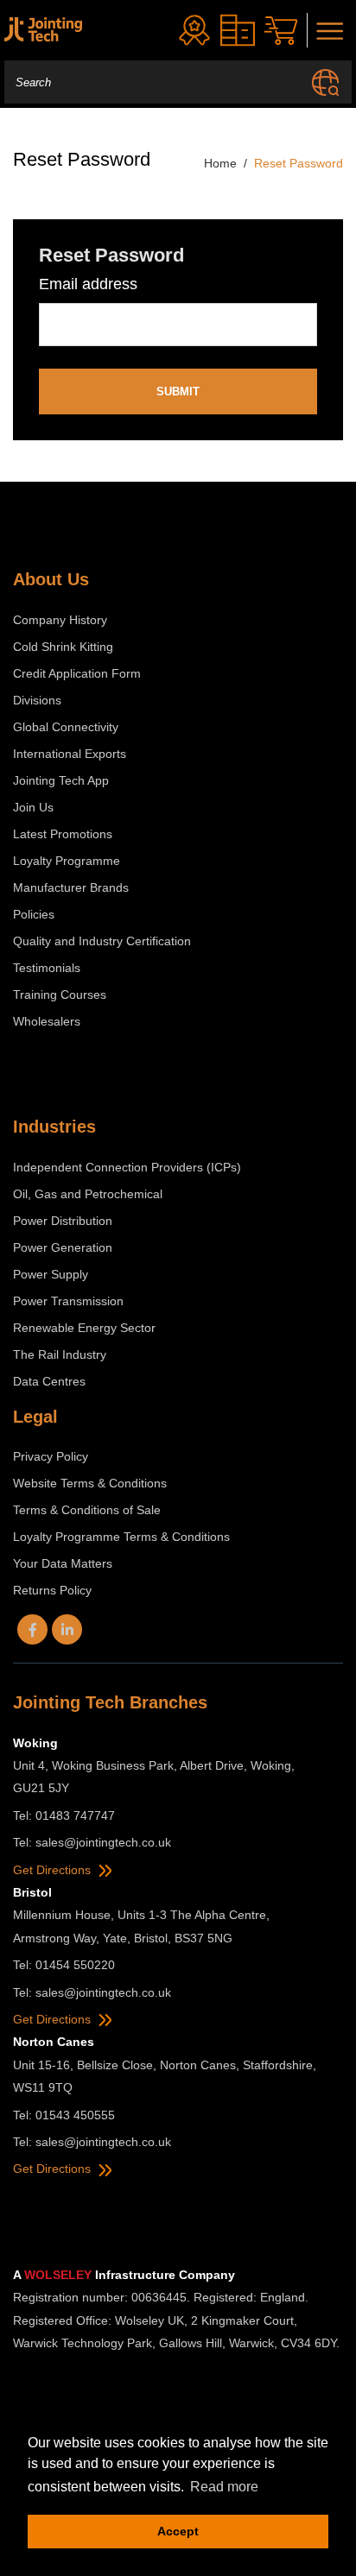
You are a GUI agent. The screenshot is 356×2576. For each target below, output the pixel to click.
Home (220, 163)
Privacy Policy (51, 1456)
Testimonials (47, 968)
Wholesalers (47, 1021)
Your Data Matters (63, 1563)
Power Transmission (68, 1301)
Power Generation (63, 1247)
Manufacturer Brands (71, 887)
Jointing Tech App (61, 780)
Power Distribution (63, 1221)
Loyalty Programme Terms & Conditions (121, 1537)
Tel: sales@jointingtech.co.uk (92, 1842)
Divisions (37, 700)
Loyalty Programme (67, 861)
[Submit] (325, 82)
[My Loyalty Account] (194, 30)
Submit (178, 391)
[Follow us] (32, 1629)
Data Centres (49, 1381)
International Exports (70, 754)
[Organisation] (238, 30)
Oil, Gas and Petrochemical (88, 1194)
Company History (60, 620)
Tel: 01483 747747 (64, 1815)
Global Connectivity (66, 727)
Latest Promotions (63, 834)
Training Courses (60, 994)
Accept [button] (178, 2531)
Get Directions (54, 1870)
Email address (88, 284)
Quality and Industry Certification (102, 941)
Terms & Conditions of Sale (87, 1510)
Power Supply (51, 1274)
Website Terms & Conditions (90, 1483)
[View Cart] (281, 31)
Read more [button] (224, 2487)
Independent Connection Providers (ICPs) (127, 1167)
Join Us (33, 807)
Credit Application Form (77, 673)
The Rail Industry (60, 1354)
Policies (34, 914)
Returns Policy (52, 1590)
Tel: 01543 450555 (64, 2115)
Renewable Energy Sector (84, 1328)
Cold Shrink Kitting (63, 647)
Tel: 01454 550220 (64, 1965)
